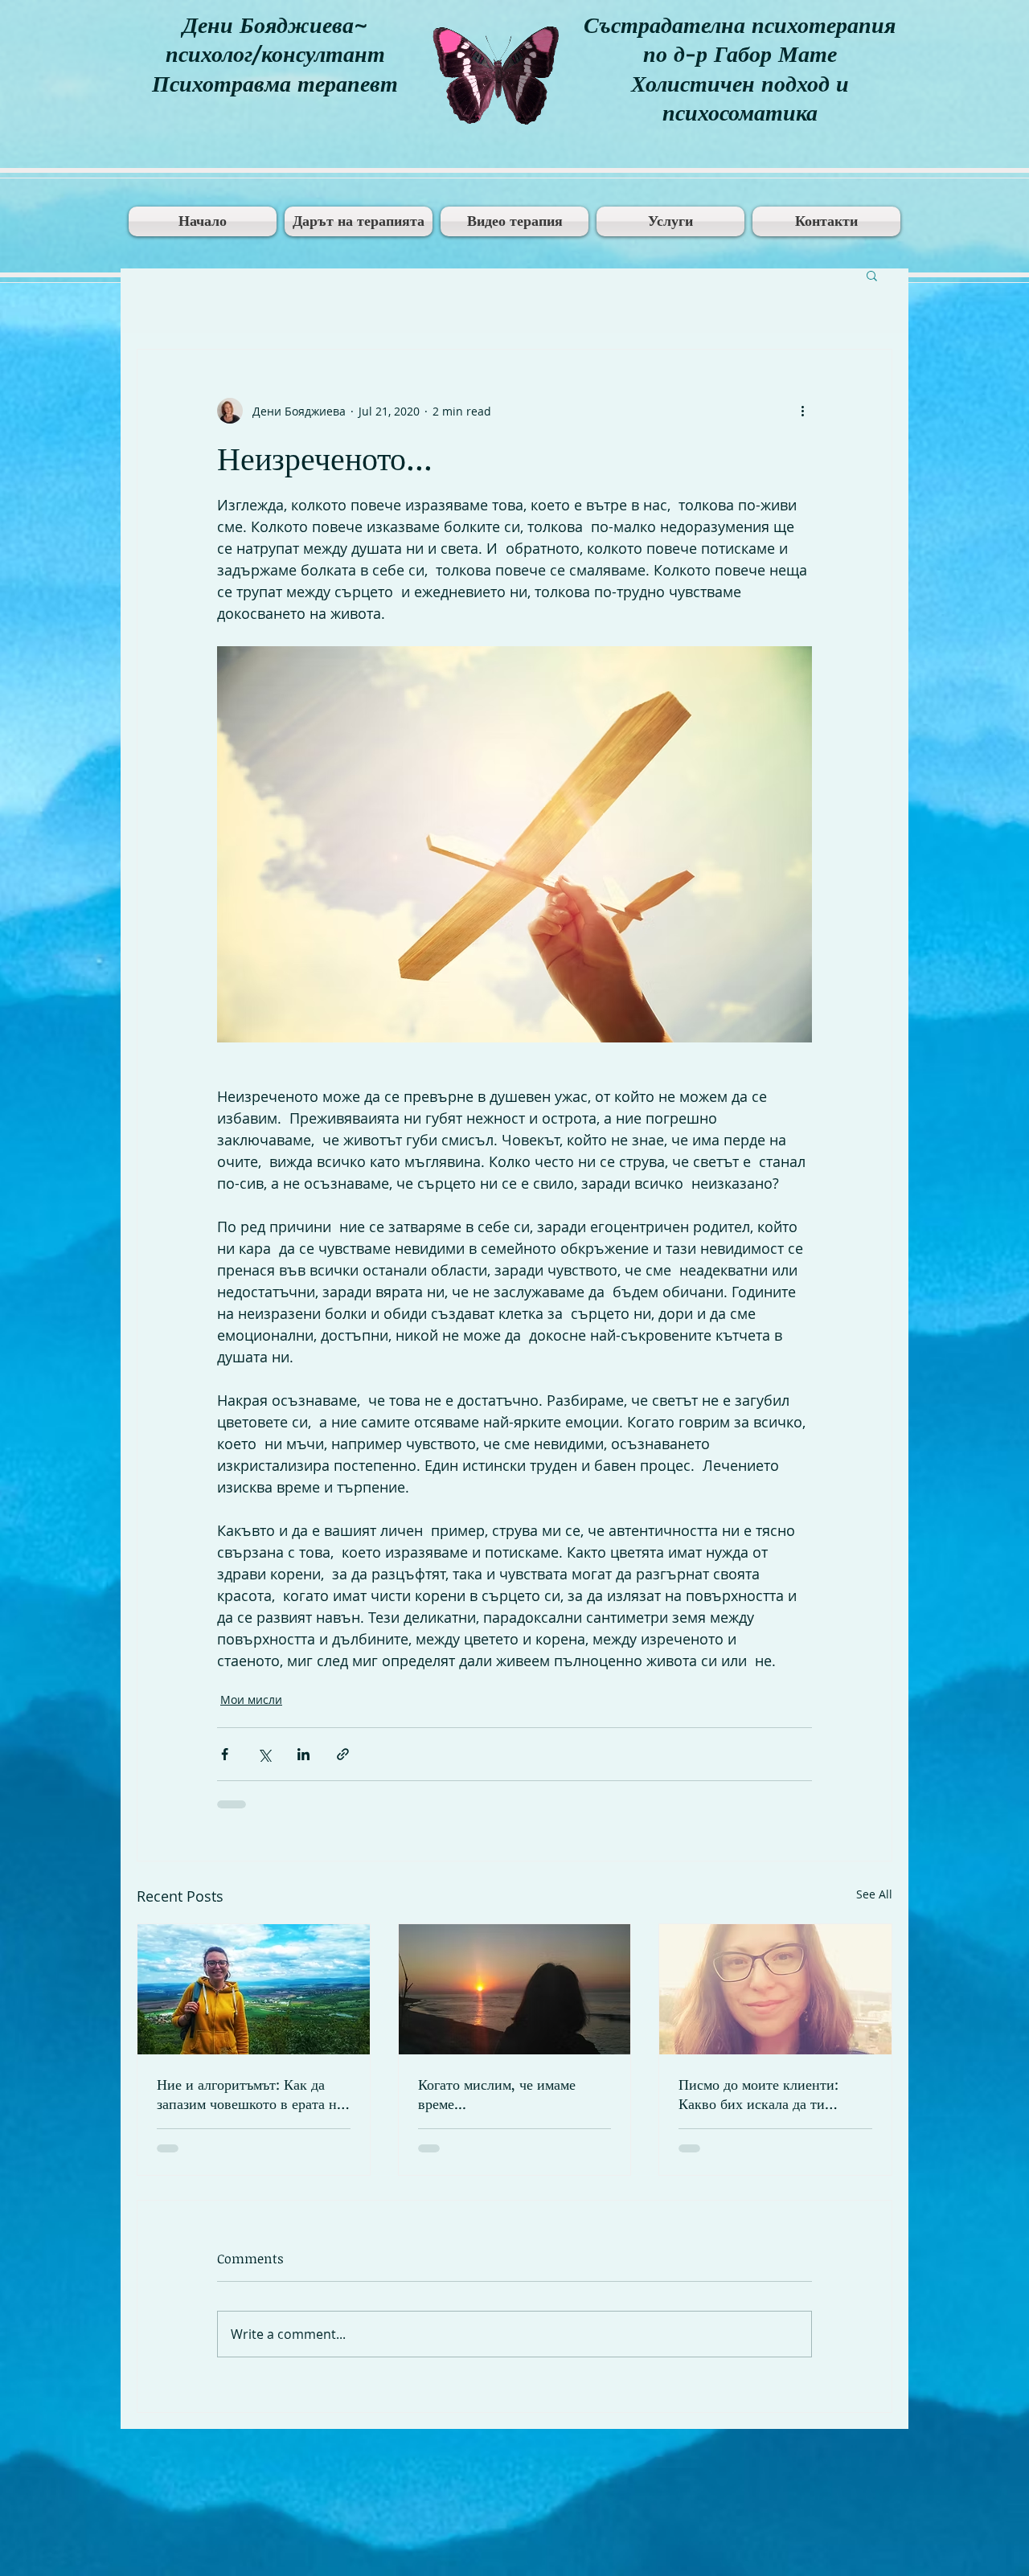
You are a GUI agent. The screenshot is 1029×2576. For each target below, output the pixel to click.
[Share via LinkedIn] (303, 1754)
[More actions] (802, 411)
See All (874, 1894)
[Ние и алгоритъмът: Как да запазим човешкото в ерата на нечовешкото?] (254, 1989)
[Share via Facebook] (225, 1754)
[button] (872, 275)
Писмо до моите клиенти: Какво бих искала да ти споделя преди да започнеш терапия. (764, 2094)
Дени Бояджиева (268, 24)
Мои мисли (251, 1700)
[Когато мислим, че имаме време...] (515, 1989)
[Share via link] (343, 1754)
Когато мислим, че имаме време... (497, 2094)
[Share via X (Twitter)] (264, 1754)
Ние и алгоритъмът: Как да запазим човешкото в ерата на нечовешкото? (250, 2094)
